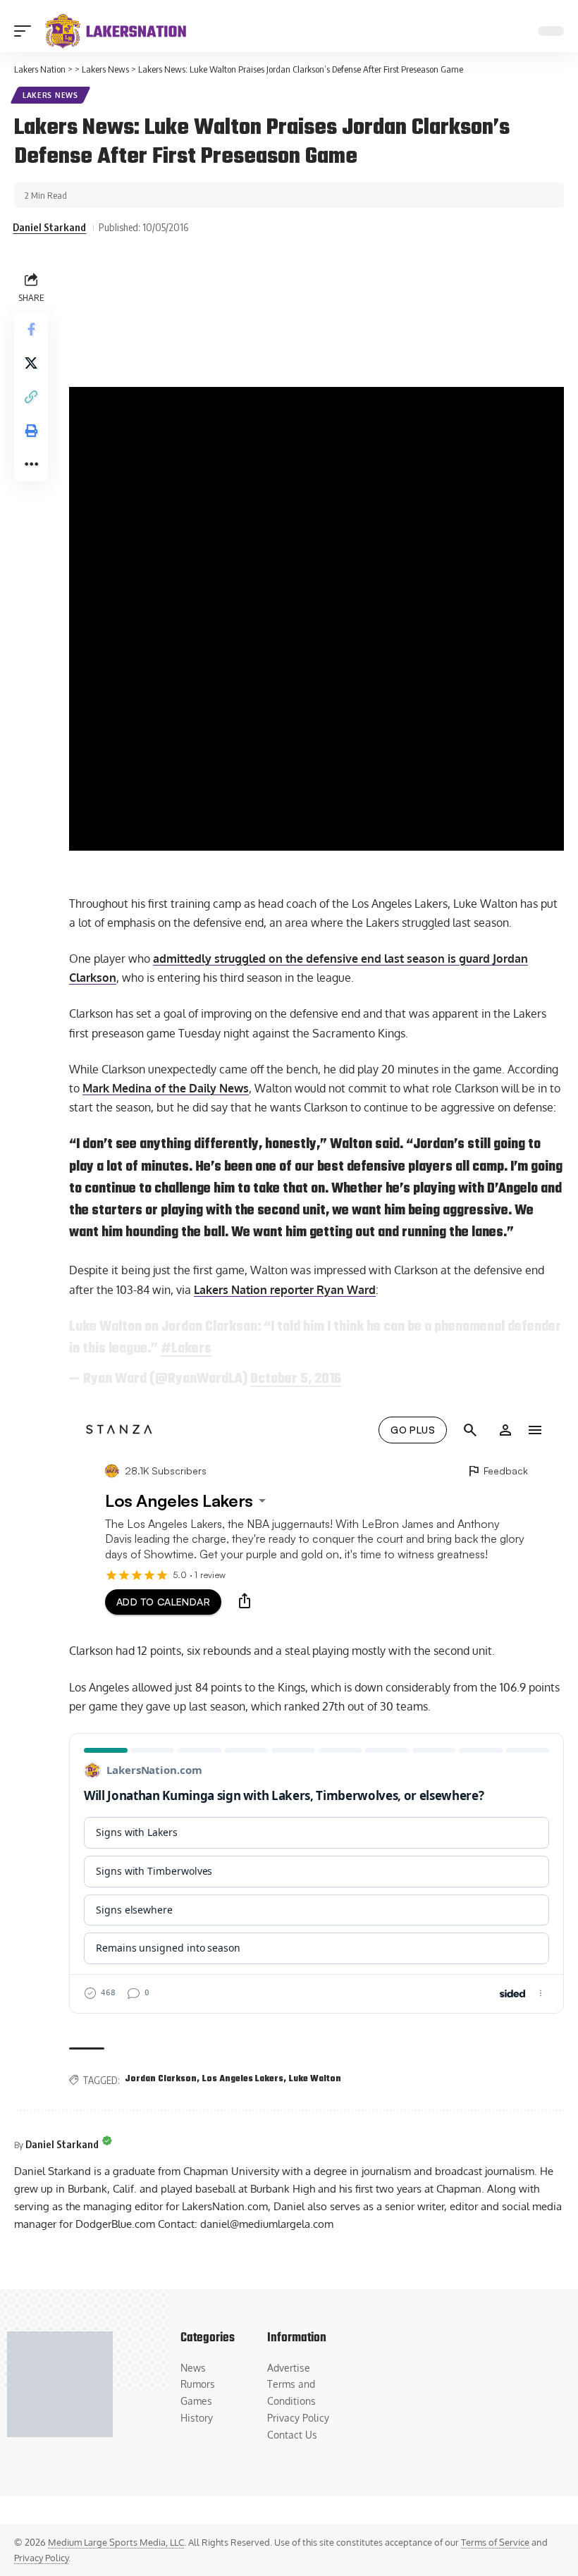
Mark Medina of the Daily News (166, 1088)
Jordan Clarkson (161, 2079)
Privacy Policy (41, 2558)
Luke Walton (315, 2079)
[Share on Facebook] (31, 329)
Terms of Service (495, 2542)
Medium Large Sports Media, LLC (116, 2542)
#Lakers (186, 1349)
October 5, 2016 (296, 1379)
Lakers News (50, 95)
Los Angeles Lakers (243, 2079)
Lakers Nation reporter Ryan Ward (285, 1290)
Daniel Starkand (49, 227)
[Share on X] (31, 363)
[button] (26, 31)
